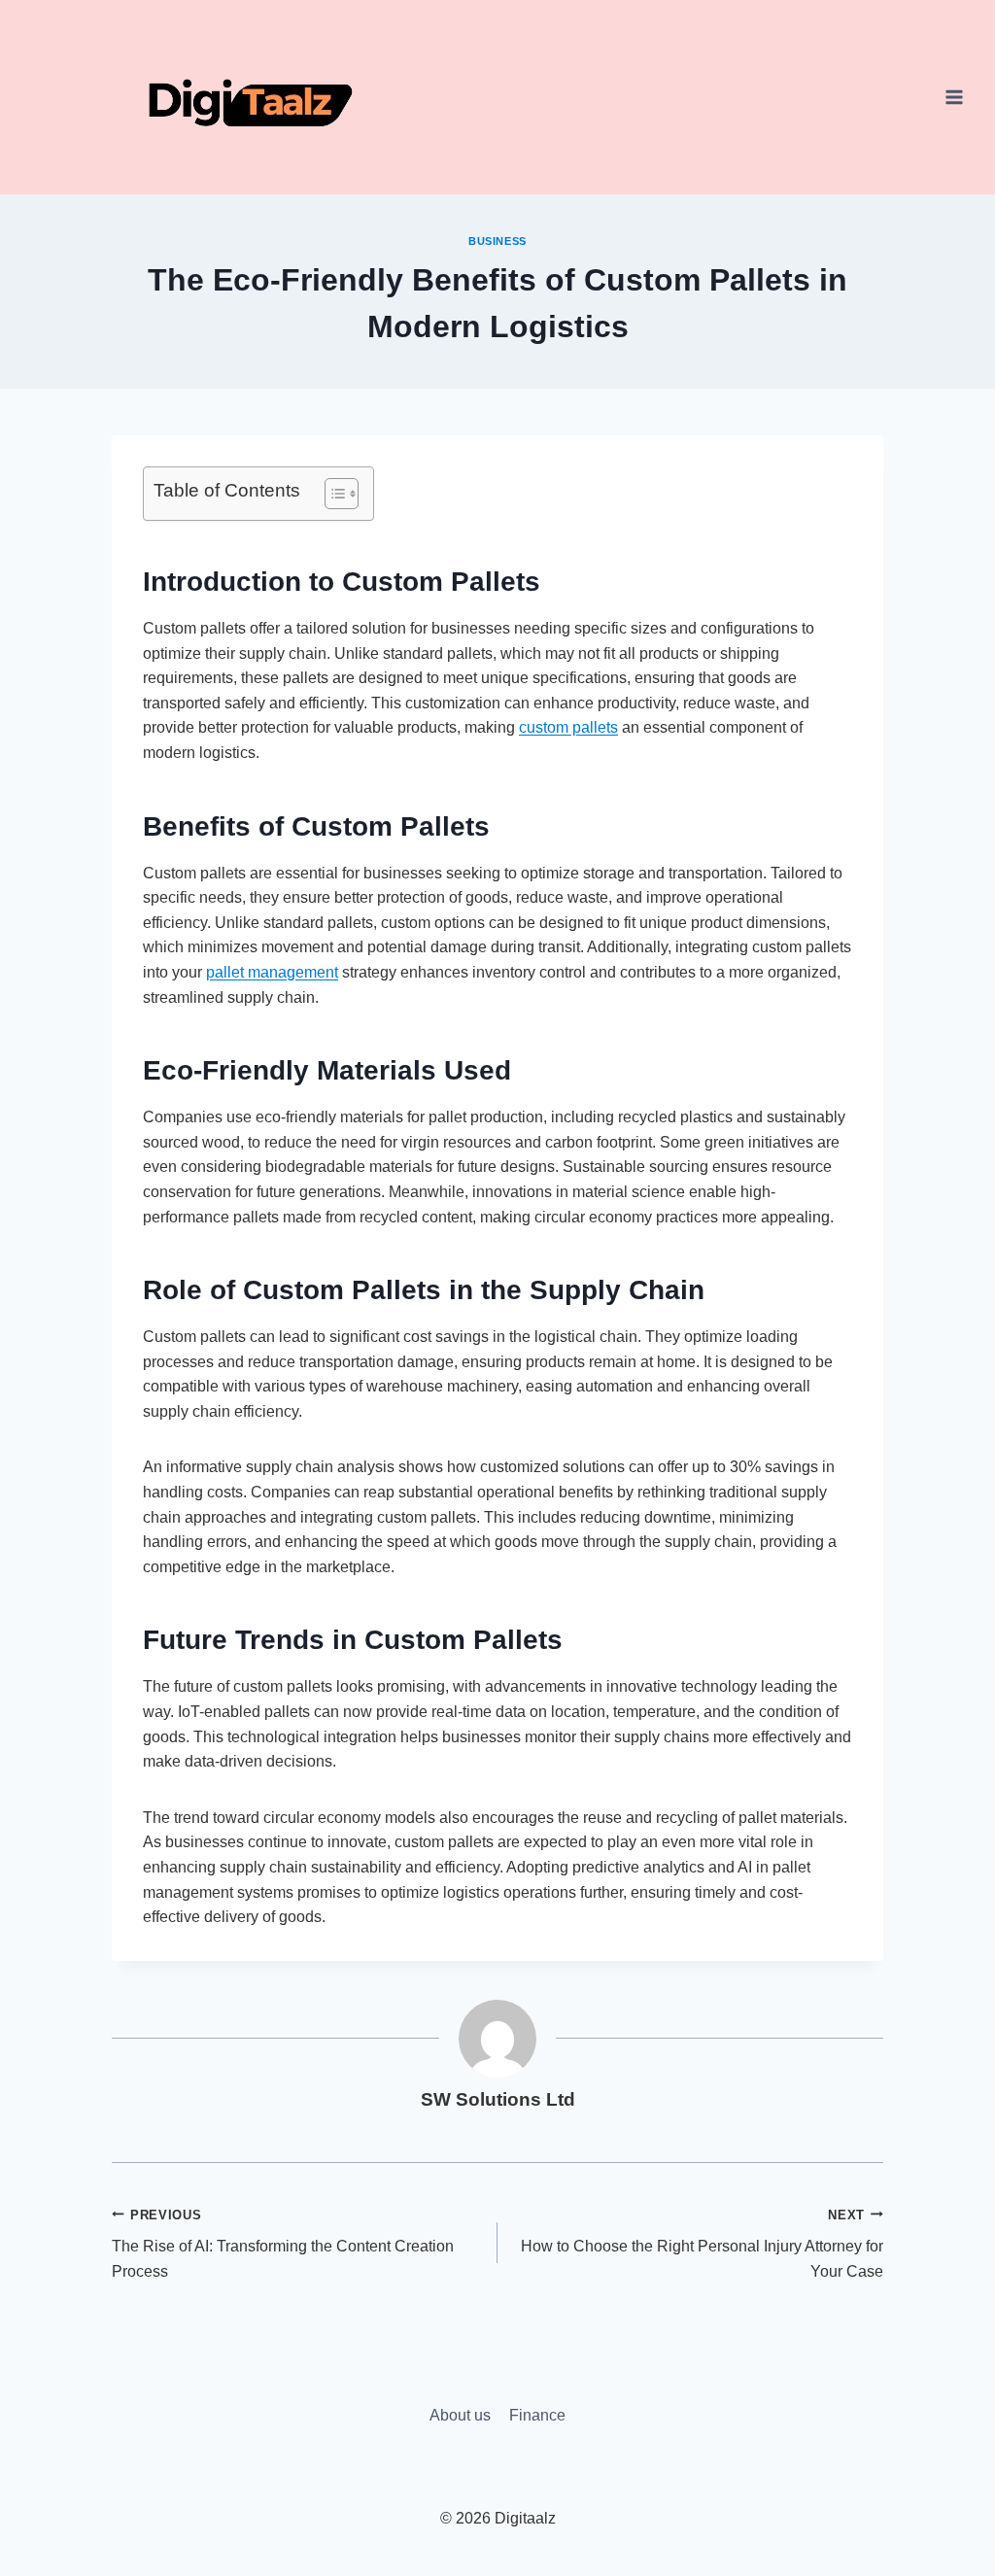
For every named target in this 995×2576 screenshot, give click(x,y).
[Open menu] (954, 97)
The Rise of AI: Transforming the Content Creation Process (283, 2244)
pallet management (272, 972)
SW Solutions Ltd (498, 2099)
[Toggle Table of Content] (332, 494)
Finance (537, 2415)
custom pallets (568, 727)
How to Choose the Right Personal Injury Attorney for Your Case (702, 2244)
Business (497, 241)
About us (460, 2415)
